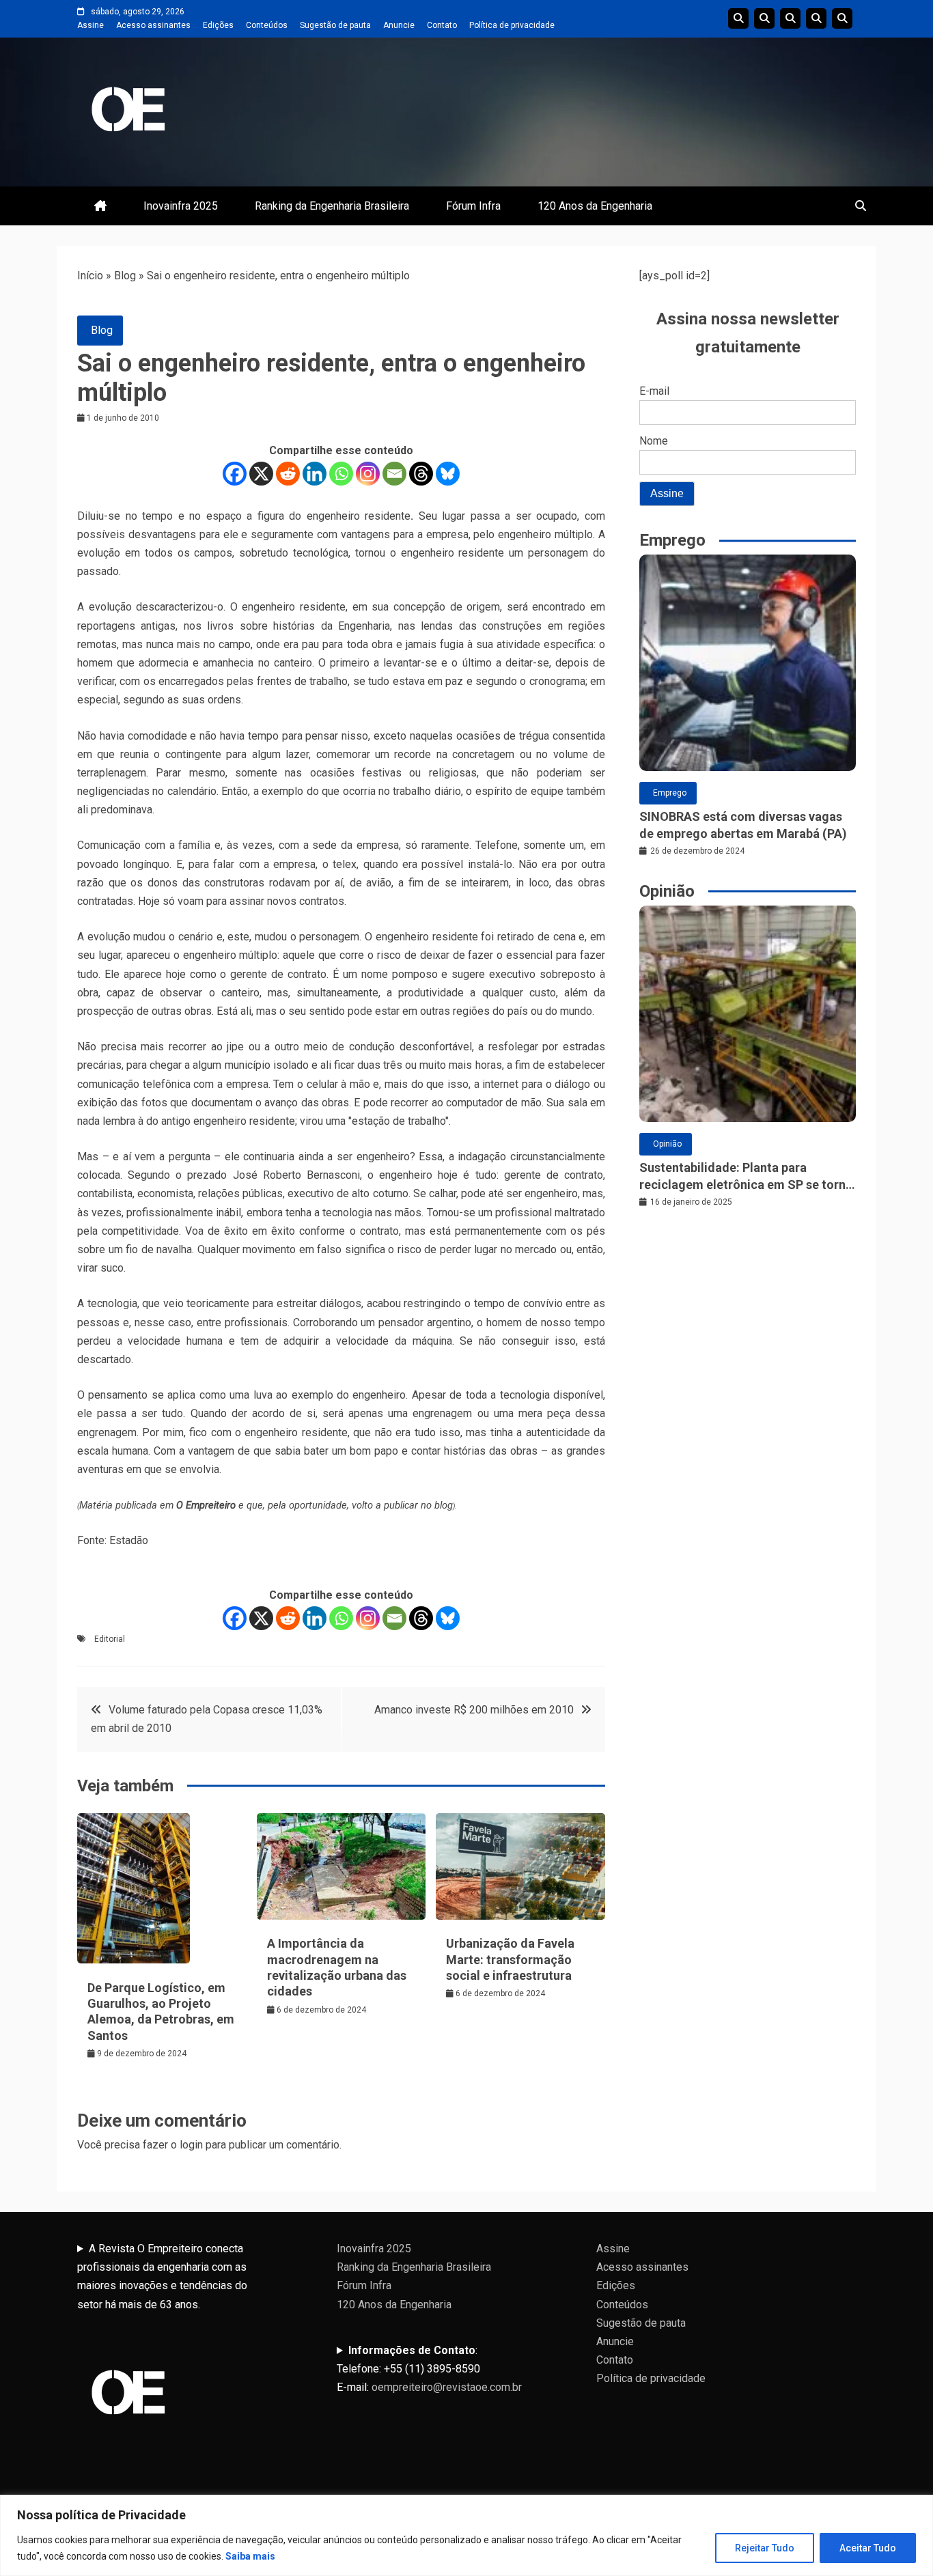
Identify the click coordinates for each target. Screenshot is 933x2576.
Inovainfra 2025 (181, 206)
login (191, 2145)
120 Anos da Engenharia (595, 206)
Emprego (670, 793)
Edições (218, 25)
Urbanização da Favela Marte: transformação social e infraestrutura (510, 1959)
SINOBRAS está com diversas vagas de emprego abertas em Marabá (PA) (743, 825)
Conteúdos (267, 25)
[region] (466, 2535)
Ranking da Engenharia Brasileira (332, 206)
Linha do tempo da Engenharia (764, 18)
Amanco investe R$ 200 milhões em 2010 (474, 1710)
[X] (261, 474)
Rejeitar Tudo (765, 2548)
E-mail (654, 391)
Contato (442, 25)
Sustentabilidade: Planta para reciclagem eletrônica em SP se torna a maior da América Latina (746, 1177)
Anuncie (399, 25)
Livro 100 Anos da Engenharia (842, 18)
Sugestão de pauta (335, 25)
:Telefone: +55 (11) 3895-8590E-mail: (429, 2369)
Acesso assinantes (153, 25)
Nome (654, 441)
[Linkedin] (315, 474)
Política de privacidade (512, 25)
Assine (90, 25)
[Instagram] (368, 474)
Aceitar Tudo (868, 2548)
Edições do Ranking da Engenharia (790, 18)
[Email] (394, 474)
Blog (125, 276)
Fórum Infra (473, 206)
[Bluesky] (448, 474)
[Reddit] (288, 474)
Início (90, 276)
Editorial (110, 1639)
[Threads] (421, 474)
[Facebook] (235, 474)
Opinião (667, 1144)
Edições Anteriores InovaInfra (816, 18)
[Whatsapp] (341, 474)
